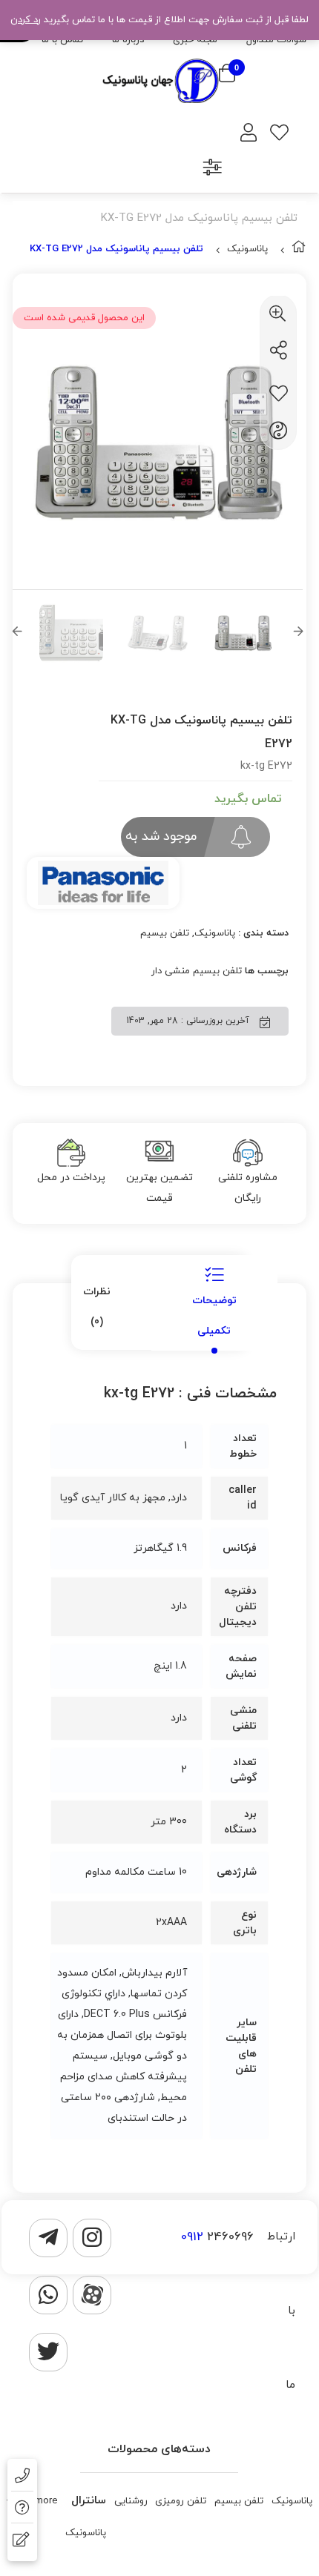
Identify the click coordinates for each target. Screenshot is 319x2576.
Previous (17, 633)
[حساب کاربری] (249, 135)
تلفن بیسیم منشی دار (197, 971)
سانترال (89, 2501)
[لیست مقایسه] (213, 169)
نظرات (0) (97, 1307)
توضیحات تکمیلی (214, 1316)
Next (298, 633)
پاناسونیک (247, 249)
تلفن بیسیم (165, 933)
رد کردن (26, 20)
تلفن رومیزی (181, 2501)
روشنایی (131, 2501)
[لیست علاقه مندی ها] (279, 135)
